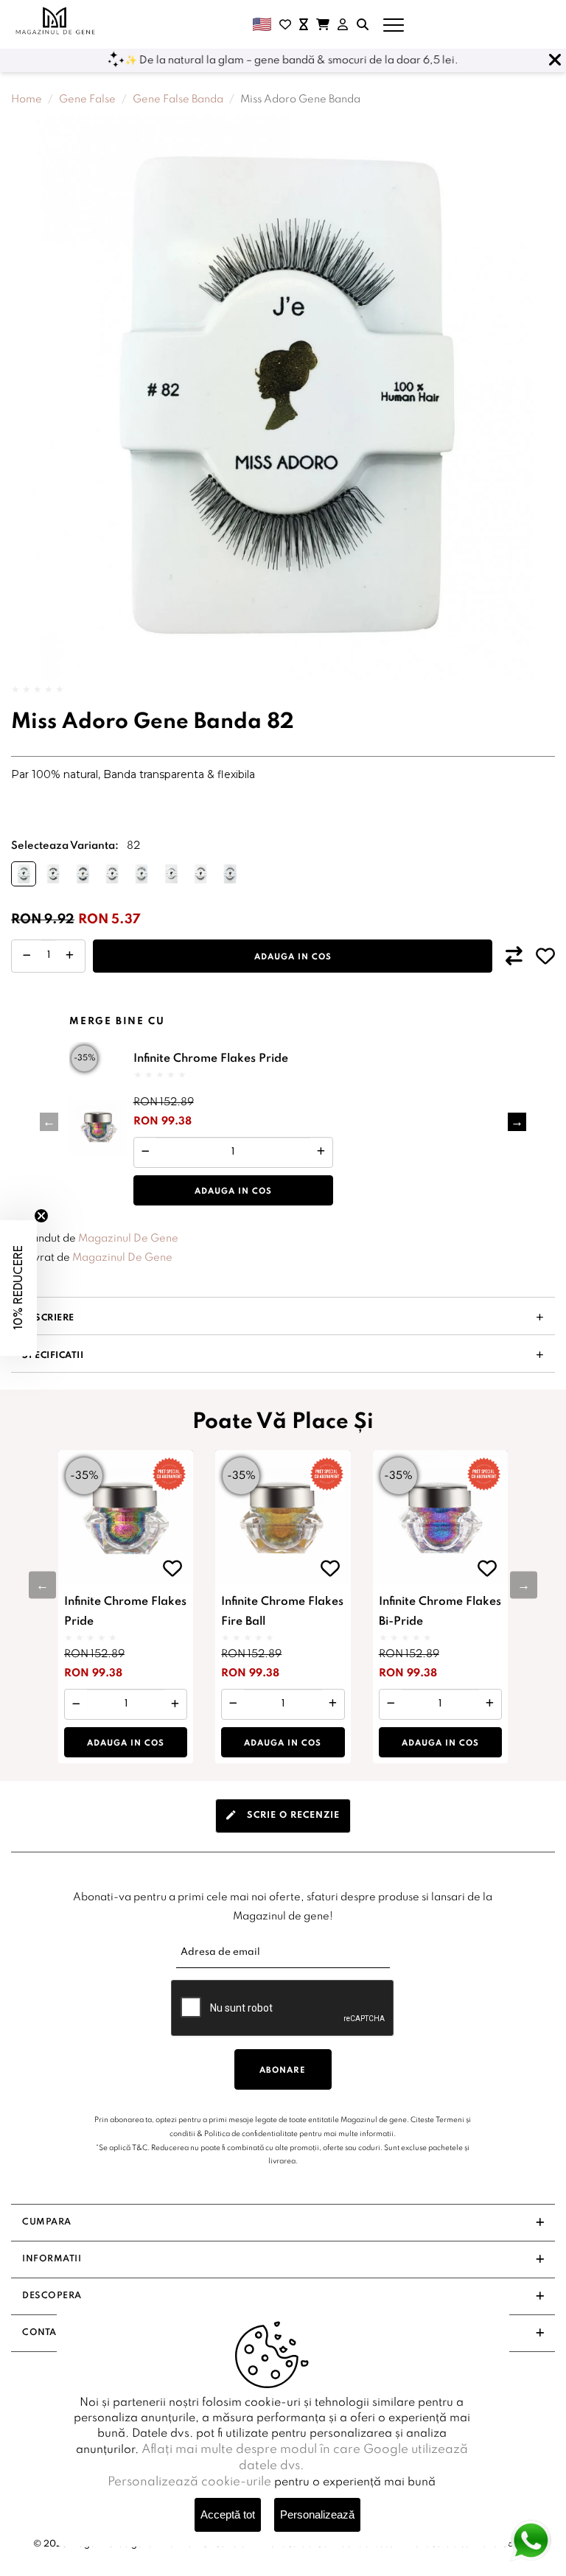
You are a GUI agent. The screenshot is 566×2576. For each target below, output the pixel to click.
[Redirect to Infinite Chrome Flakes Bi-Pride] (440, 1518)
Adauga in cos (293, 957)
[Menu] (394, 24)
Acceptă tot (228, 2514)
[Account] (343, 24)
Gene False (87, 99)
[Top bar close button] (555, 60)
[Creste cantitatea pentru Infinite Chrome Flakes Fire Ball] (333, 1704)
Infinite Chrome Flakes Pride (211, 1059)
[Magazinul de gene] (56, 21)
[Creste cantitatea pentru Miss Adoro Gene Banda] (70, 956)
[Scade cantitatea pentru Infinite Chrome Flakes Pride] (146, 1153)
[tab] (283, 1816)
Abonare (283, 2071)
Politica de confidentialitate (251, 2134)
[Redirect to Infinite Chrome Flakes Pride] (98, 1127)
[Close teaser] (41, 1216)
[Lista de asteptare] (304, 24)
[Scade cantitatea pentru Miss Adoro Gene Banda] (27, 956)
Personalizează (317, 2514)
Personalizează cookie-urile (189, 2482)
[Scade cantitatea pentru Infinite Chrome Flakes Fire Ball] (233, 1704)
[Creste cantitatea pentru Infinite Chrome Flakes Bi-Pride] (490, 1704)
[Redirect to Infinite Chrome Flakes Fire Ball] (283, 1518)
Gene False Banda (178, 99)
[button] (517, 1122)
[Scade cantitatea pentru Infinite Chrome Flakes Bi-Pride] (391, 1704)
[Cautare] (363, 24)
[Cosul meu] (323, 24)
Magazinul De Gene (128, 1239)
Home (27, 99)
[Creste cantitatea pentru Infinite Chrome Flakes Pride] (321, 1153)
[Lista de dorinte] (285, 24)
